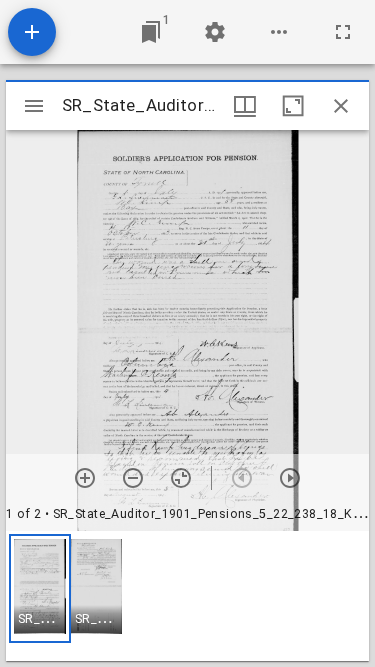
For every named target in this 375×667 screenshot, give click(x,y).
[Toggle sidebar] (34, 106)
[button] (40, 588)
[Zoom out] (133, 478)
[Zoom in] (85, 478)
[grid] (187, 596)
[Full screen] (343, 32)
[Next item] (290, 478)
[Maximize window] (293, 106)
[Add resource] (32, 32)
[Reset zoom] (181, 478)
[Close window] (341, 106)
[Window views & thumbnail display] (245, 106)
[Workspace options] (279, 32)
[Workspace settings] (215, 32)
